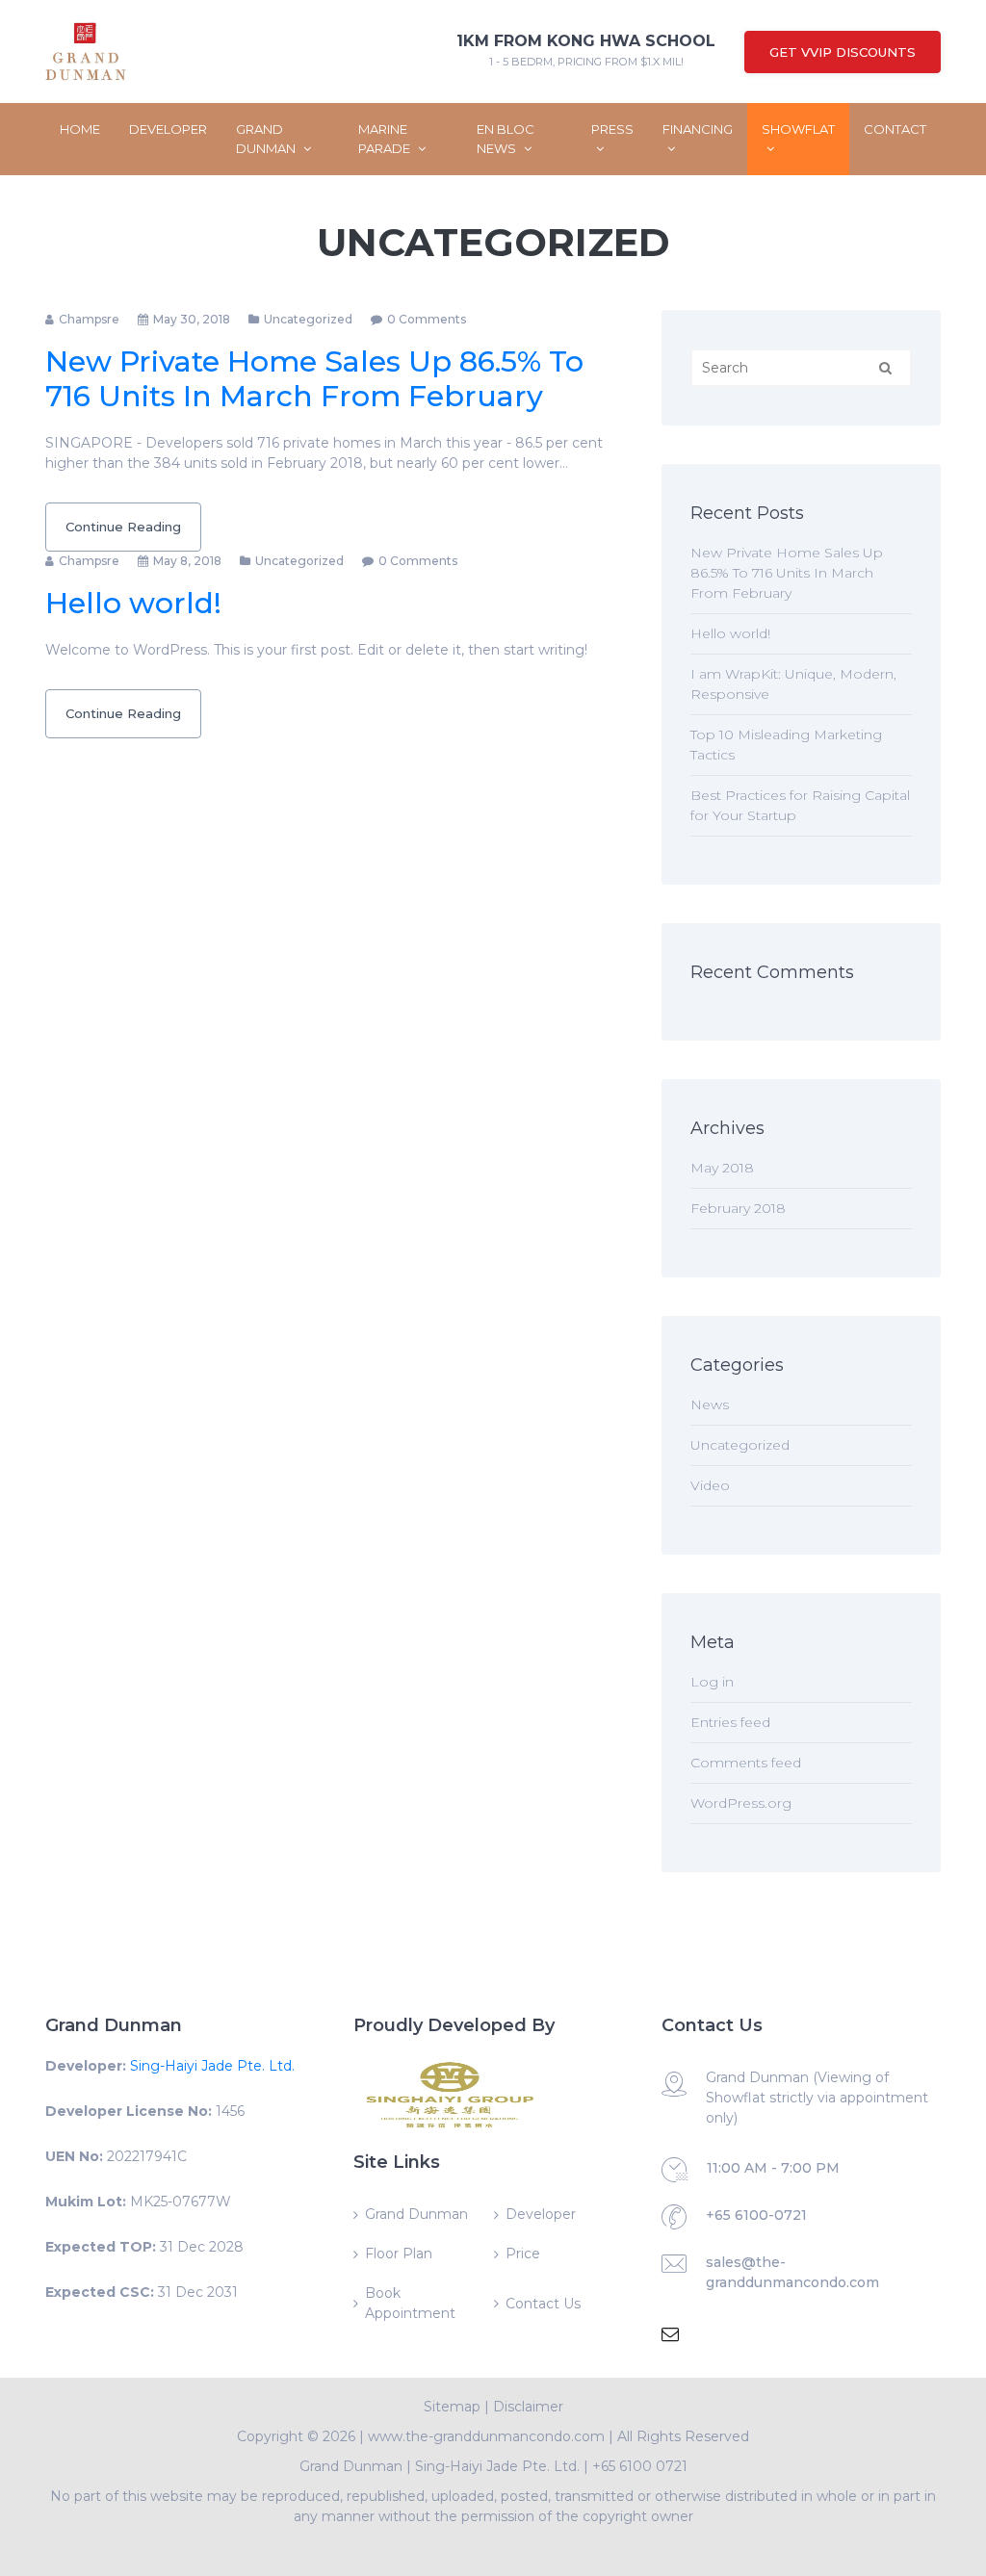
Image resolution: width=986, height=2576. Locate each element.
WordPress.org (741, 1803)
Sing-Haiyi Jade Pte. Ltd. (212, 2066)
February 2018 (738, 1208)
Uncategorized (308, 319)
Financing (698, 129)
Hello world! (133, 603)
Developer (168, 129)
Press (612, 129)
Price (523, 2254)
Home (80, 129)
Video (710, 1485)
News (710, 1404)
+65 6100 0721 (640, 2466)
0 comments (427, 319)
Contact (895, 129)
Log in (712, 1682)
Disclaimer (528, 2407)
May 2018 (722, 1168)
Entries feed (730, 1722)
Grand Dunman (267, 139)
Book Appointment (410, 2303)
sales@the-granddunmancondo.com (792, 2272)
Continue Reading (123, 527)
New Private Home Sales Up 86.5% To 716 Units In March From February (314, 379)
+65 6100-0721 (756, 2215)
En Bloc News (506, 139)
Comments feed (746, 1763)
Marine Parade (386, 139)
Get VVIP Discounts (843, 52)
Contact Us (543, 2304)
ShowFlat (798, 129)
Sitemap (452, 2407)
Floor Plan (399, 2254)
